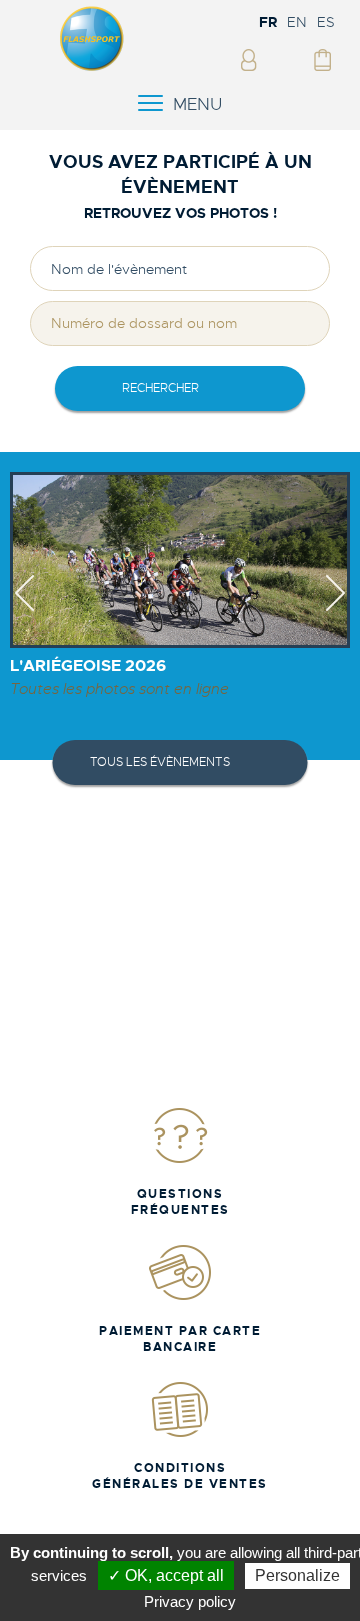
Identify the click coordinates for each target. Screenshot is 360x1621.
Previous (24, 611)
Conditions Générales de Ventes (180, 1476)
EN (297, 22)
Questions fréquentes (180, 1202)
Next (335, 611)
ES (326, 22)
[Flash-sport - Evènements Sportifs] (92, 67)
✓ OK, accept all (166, 1575)
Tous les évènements (160, 762)
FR (268, 22)
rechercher (160, 388)
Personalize (297, 1575)
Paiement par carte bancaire (180, 1339)
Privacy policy (190, 1601)
